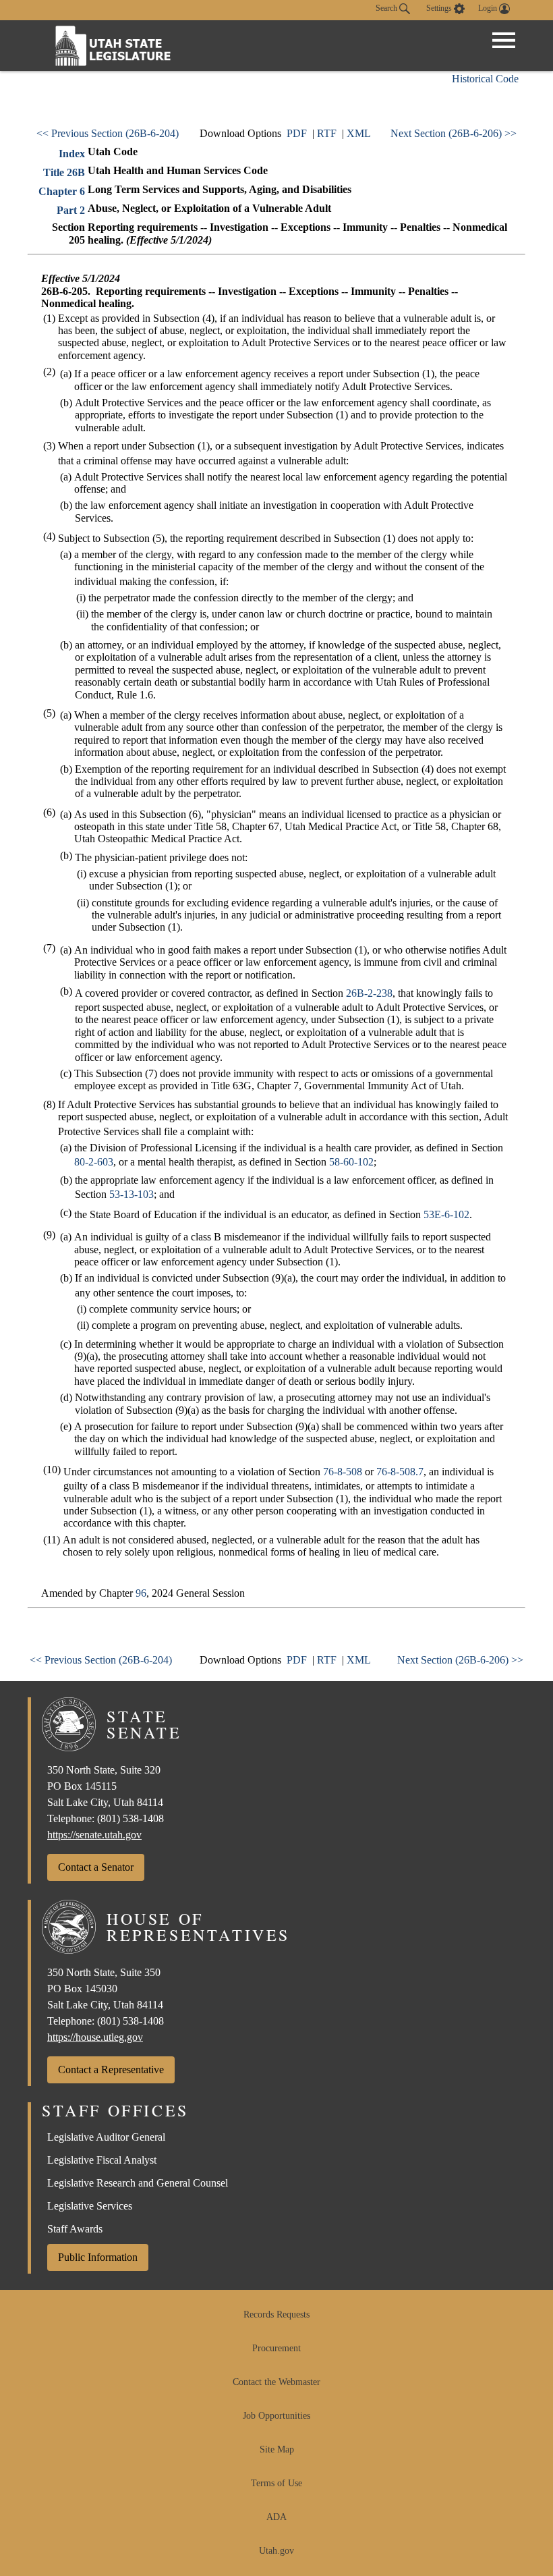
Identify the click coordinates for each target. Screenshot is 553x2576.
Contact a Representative (111, 2070)
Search (387, 8)
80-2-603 (94, 1162)
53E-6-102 (446, 1214)
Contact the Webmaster (276, 2382)
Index (72, 154)
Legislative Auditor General (106, 2137)
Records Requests (276, 2314)
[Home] (113, 46)
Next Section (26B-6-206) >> (454, 133)
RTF (327, 133)
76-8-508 (343, 1472)
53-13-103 (132, 1194)
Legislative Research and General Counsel (138, 2183)
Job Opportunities (276, 2416)
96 (141, 1593)
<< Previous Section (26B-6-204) (108, 133)
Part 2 (71, 210)
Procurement (276, 2348)
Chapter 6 (62, 191)
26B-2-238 (369, 993)
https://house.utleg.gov (95, 2037)
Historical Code (485, 79)
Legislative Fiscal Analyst (102, 2160)
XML (359, 133)
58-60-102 (351, 1162)
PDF (297, 133)
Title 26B (64, 172)
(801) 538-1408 (130, 1818)
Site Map (277, 2449)
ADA (276, 2517)
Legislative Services (90, 2206)
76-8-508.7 (400, 1472)
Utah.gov (276, 2551)
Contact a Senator (96, 1867)
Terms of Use (276, 2483)
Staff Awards (75, 2229)
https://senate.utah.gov (94, 1835)
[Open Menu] (504, 40)
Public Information (98, 2257)
